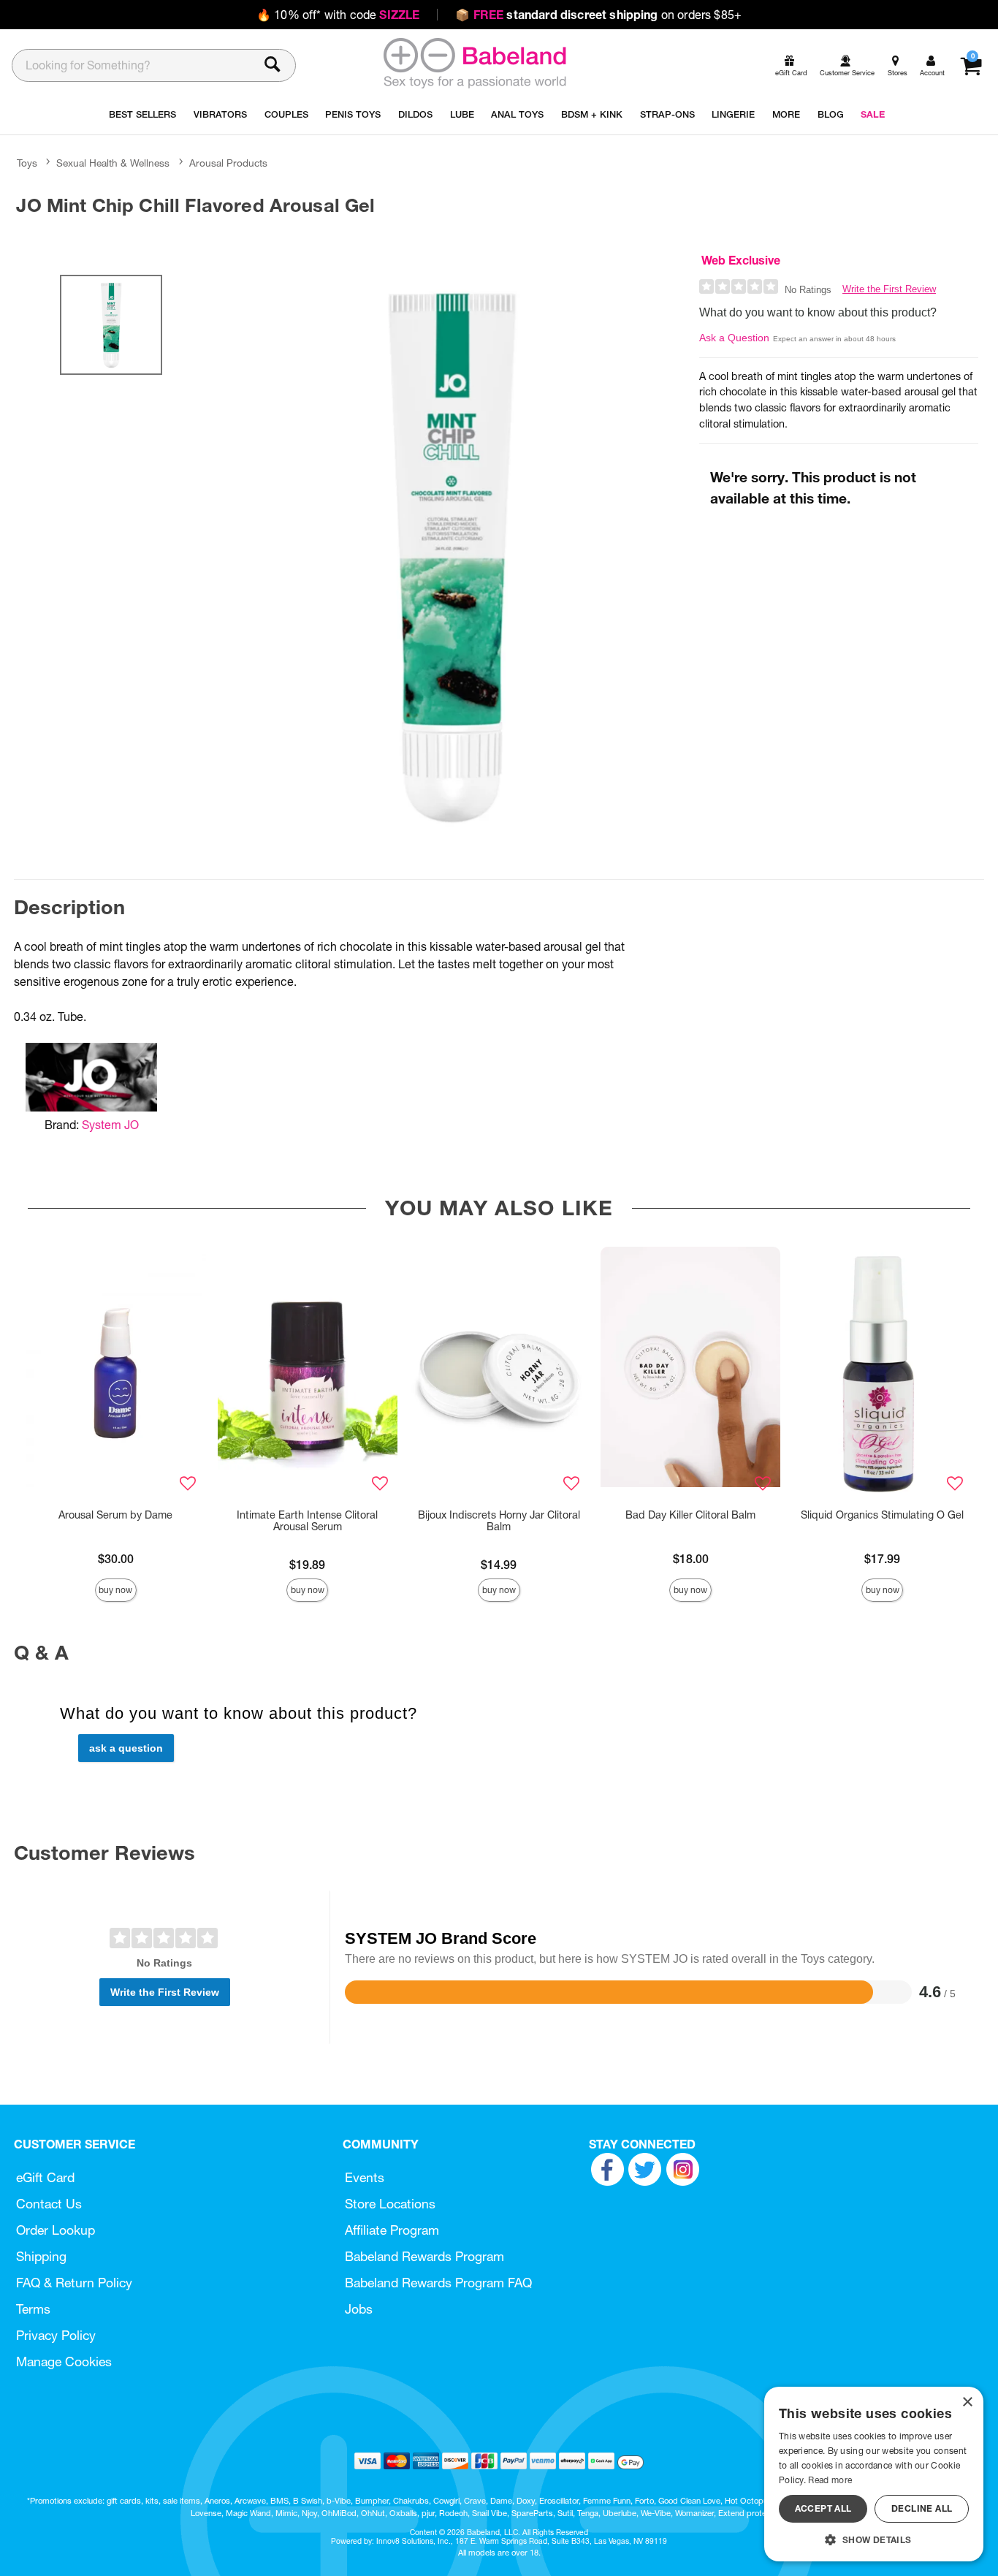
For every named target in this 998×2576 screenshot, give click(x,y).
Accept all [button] (823, 2508)
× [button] (967, 2402)
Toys (27, 163)
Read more (830, 2480)
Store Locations (390, 2204)
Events (365, 2177)
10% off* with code (338, 15)
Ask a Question (734, 338)
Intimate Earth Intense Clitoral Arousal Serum (307, 1521)
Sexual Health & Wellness (113, 163)
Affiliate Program (392, 2230)
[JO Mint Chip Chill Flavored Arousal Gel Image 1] (451, 555)
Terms (33, 2309)
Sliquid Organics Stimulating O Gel (882, 1515)
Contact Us (49, 2204)
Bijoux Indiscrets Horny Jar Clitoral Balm (499, 1521)
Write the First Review (889, 289)
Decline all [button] (922, 2508)
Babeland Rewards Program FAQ (438, 2283)
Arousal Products (228, 163)
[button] (874, 2539)
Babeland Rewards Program (424, 2256)
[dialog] (874, 2474)
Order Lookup (56, 2230)
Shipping (41, 2256)
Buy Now (115, 1590)
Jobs (359, 2309)
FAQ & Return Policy (74, 2283)
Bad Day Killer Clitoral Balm (690, 1515)
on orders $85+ (598, 15)
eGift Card (45, 2177)
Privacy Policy (56, 2335)
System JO (110, 1125)
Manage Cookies (64, 2362)
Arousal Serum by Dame (115, 1515)
